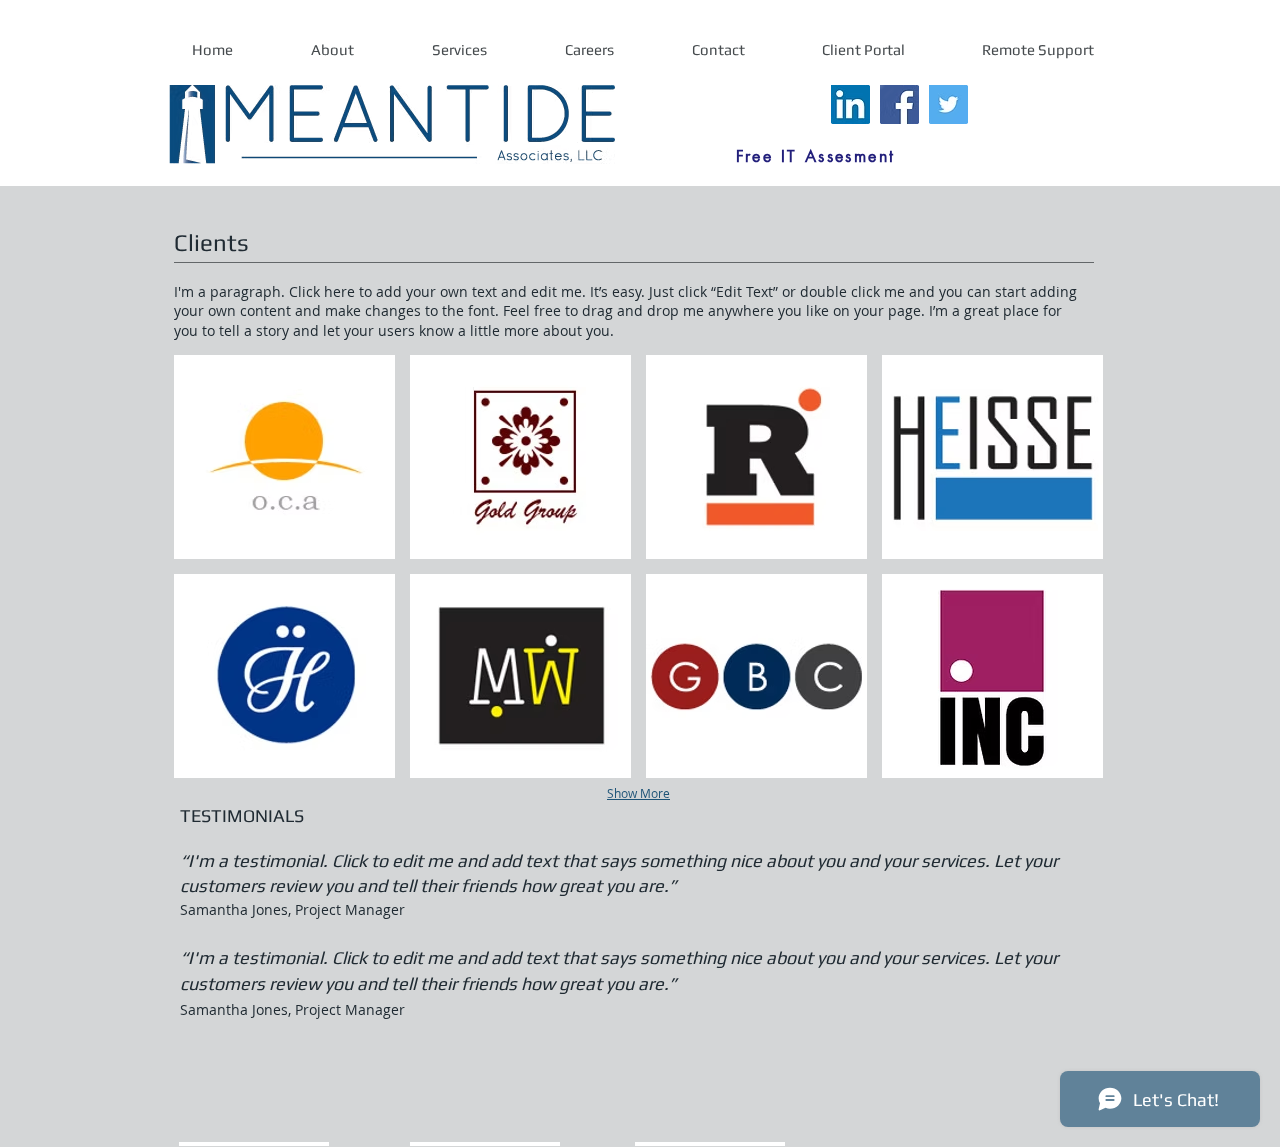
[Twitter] (948, 104)
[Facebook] (899, 104)
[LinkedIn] (850, 104)
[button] (284, 457)
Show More (638, 793)
